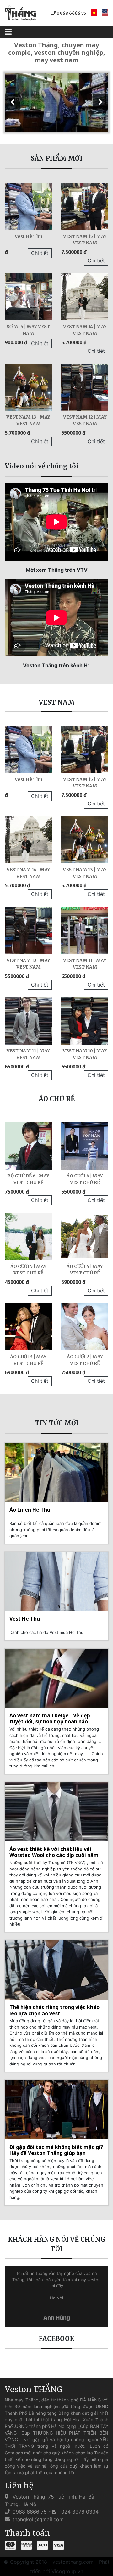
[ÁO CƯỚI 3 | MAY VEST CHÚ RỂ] (28, 1327)
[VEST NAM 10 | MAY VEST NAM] (85, 1021)
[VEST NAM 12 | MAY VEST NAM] (85, 387)
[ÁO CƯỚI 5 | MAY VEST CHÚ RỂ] (28, 1236)
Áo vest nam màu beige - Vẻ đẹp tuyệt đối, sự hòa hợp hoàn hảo (50, 1718)
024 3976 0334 (79, 2512)
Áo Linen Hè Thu (30, 1510)
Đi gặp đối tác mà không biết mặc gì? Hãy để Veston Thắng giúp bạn (56, 2150)
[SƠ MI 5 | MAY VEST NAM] (28, 297)
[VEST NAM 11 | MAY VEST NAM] (85, 930)
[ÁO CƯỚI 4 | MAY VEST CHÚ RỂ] (85, 1236)
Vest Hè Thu (28, 236)
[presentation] (13, 102)
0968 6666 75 (71, 13)
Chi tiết (40, 253)
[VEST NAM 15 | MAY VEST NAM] (85, 206)
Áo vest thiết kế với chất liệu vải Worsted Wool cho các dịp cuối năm (54, 1852)
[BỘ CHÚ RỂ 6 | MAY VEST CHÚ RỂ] (28, 1146)
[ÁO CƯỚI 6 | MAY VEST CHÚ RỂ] (85, 1146)
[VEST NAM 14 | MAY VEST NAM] (85, 297)
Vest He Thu (25, 1619)
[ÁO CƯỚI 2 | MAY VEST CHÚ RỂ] (85, 1327)
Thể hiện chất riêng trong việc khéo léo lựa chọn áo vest (54, 2010)
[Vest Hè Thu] (28, 206)
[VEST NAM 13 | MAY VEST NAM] (28, 387)
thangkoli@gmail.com (37, 2519)
